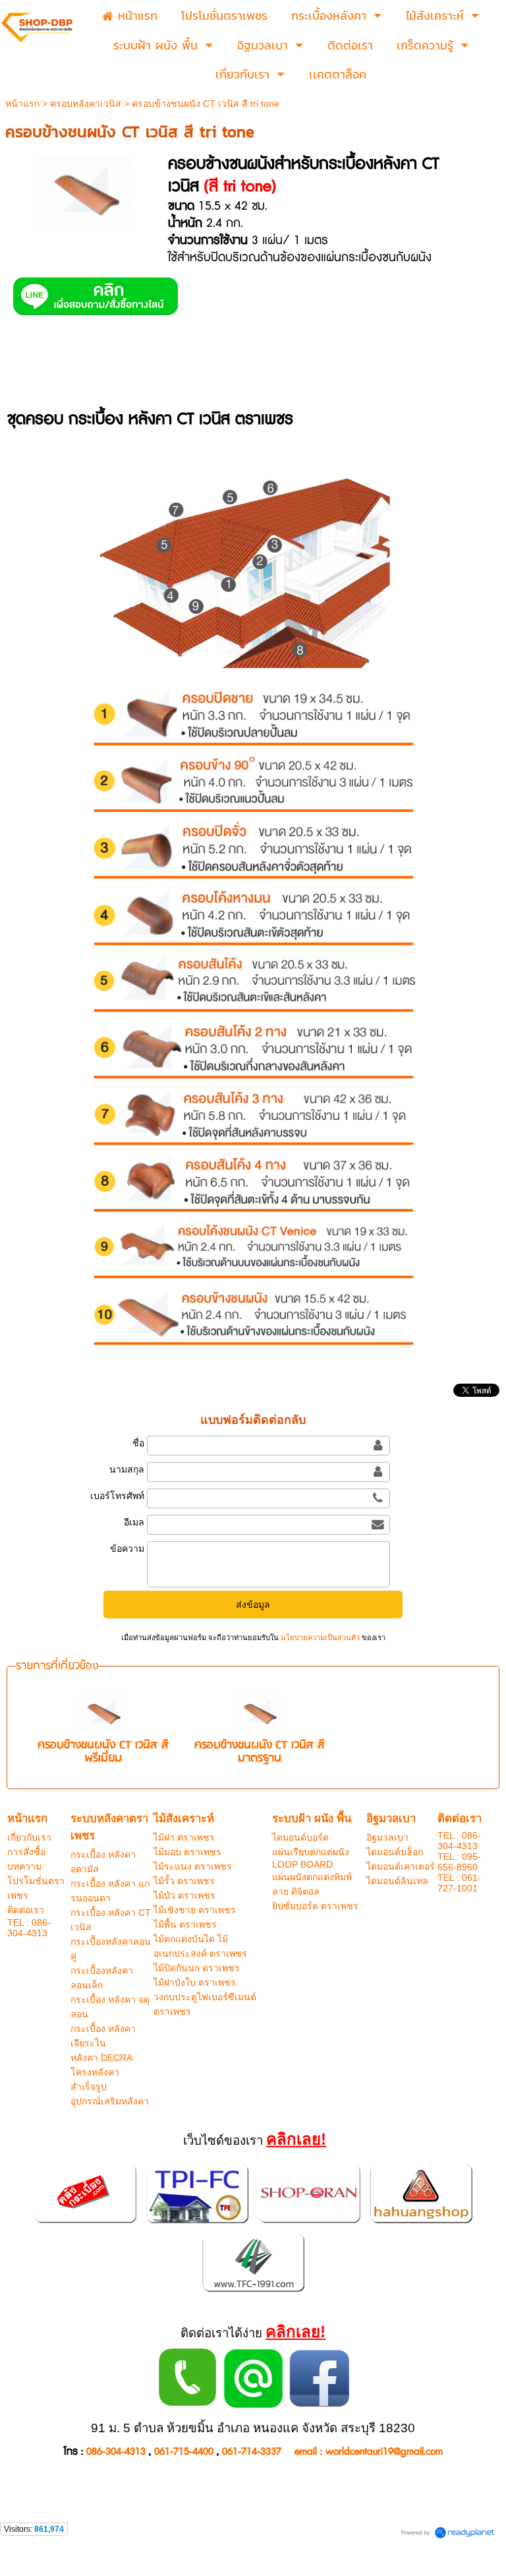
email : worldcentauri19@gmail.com (369, 2452)
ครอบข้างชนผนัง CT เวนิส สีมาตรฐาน (260, 1752)
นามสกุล (126, 1469)
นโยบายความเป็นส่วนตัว (320, 1638)
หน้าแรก (22, 104)
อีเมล (134, 1522)
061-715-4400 (184, 2452)
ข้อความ (127, 1549)
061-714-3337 (252, 2452)
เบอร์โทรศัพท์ (117, 1496)
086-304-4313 (116, 2452)
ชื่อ (138, 1443)
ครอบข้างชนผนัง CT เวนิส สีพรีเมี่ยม (103, 1752)
